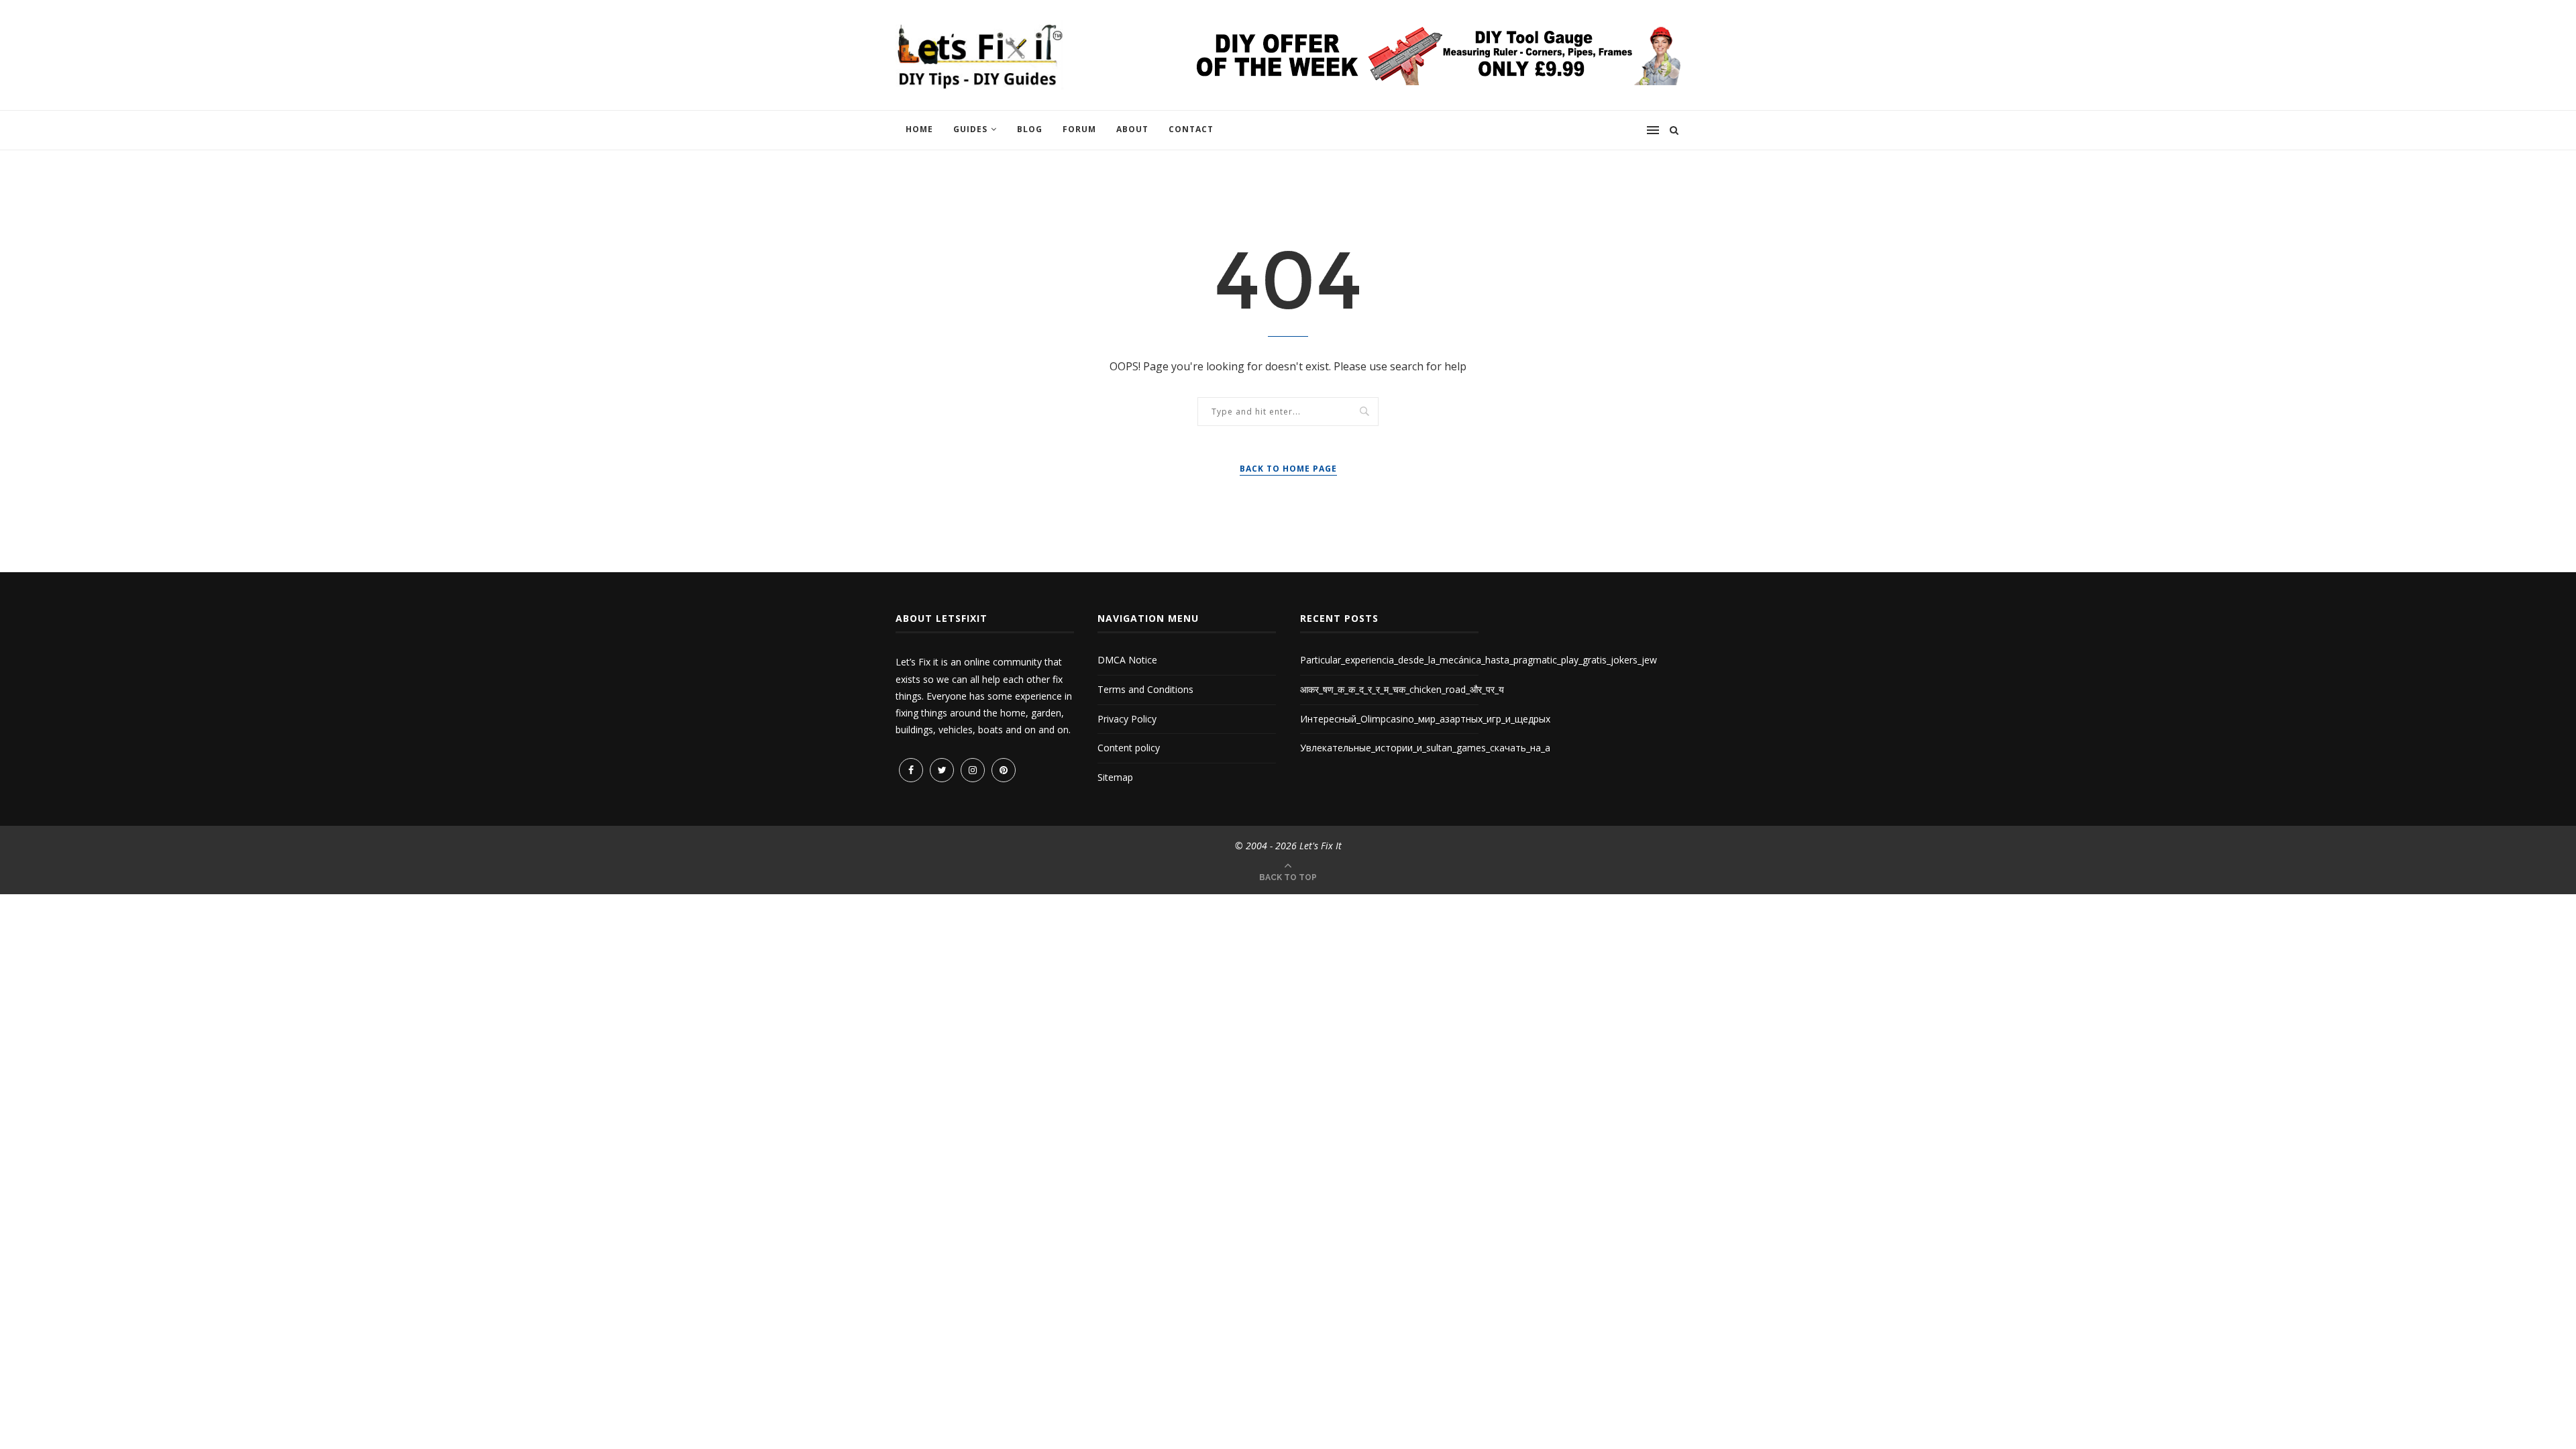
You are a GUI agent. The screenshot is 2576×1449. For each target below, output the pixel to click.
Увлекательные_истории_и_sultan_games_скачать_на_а (1425, 748)
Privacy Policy (1127, 719)
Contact (1191, 129)
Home (919, 129)
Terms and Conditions (1145, 689)
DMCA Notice (1127, 660)
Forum (1079, 129)
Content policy (1129, 748)
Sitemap (1115, 777)
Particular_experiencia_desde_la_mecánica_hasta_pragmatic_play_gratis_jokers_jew (1479, 660)
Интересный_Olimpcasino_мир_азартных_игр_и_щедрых (1425, 719)
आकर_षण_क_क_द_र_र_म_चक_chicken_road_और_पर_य (1402, 689)
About (1132, 129)
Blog (1030, 129)
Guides (970, 129)
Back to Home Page (1288, 469)
